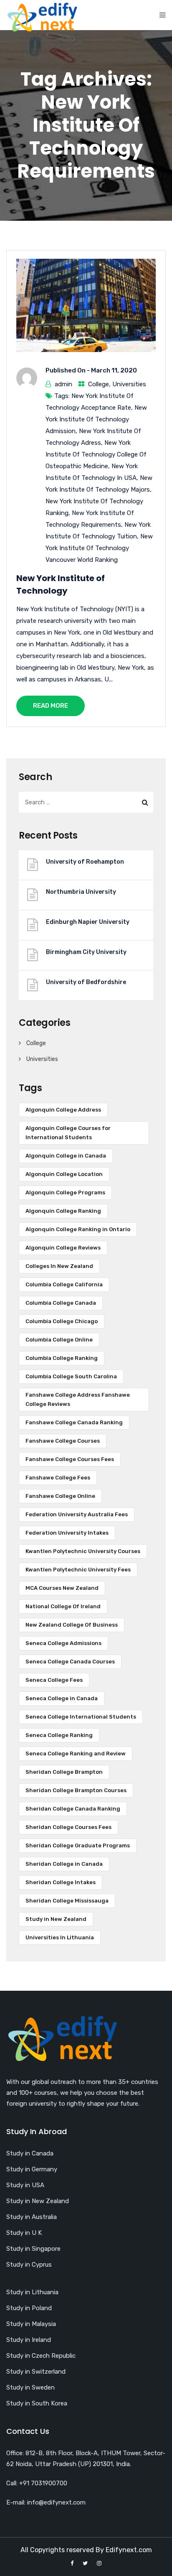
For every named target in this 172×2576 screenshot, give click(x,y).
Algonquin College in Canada (66, 1156)
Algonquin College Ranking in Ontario (78, 1229)
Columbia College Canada (61, 1303)
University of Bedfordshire (86, 982)
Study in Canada (30, 2153)
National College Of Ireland (63, 1606)
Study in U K (24, 2233)
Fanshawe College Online (60, 1496)
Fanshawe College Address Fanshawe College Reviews (78, 1399)
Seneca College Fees (54, 1680)
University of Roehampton (85, 862)
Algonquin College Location (64, 1174)
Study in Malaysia (31, 2324)
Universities (129, 384)
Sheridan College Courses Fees (68, 1827)
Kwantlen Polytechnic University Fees (78, 1570)
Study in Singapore (33, 2249)
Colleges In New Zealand (59, 1266)
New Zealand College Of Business (72, 1625)
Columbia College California (64, 1284)
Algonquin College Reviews (63, 1248)
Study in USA (25, 2185)
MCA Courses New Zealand (62, 1588)
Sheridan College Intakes (61, 1882)
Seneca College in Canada (62, 1698)
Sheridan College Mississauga (67, 1901)
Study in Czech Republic (41, 2356)
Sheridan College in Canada (64, 1864)
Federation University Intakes (67, 1533)
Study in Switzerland (36, 2372)
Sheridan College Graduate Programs (78, 1845)
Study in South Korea (37, 2403)
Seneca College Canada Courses (70, 1662)
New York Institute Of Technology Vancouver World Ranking (99, 548)
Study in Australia (32, 2217)
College (99, 384)
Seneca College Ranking (59, 1735)
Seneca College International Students (81, 1717)
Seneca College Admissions (63, 1643)
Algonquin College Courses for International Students (68, 1133)
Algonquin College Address (63, 1110)
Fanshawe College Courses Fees (70, 1459)
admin (63, 384)
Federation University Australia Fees (77, 1514)
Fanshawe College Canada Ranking (74, 1422)
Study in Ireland (29, 2340)
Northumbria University (81, 892)
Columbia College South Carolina (71, 1376)
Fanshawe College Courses (63, 1441)
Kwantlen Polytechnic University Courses (83, 1551)
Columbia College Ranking (62, 1358)
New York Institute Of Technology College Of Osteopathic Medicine (96, 454)
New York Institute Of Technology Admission (96, 419)
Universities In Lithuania (60, 1937)
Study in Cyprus (29, 2265)
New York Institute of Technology (61, 584)
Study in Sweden (30, 2387)
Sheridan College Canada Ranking (73, 1809)
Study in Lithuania (32, 2292)
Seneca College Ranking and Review (76, 1753)
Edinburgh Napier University (88, 922)
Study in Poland (29, 2308)
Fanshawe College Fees (58, 1478)
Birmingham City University (86, 952)
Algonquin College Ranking (63, 1211)
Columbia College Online (59, 1340)
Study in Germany (32, 2169)
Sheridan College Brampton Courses (76, 1790)
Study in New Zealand (56, 1919)
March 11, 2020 (114, 370)
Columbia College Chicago (62, 1321)
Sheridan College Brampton (64, 1772)
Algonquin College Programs (65, 1192)
